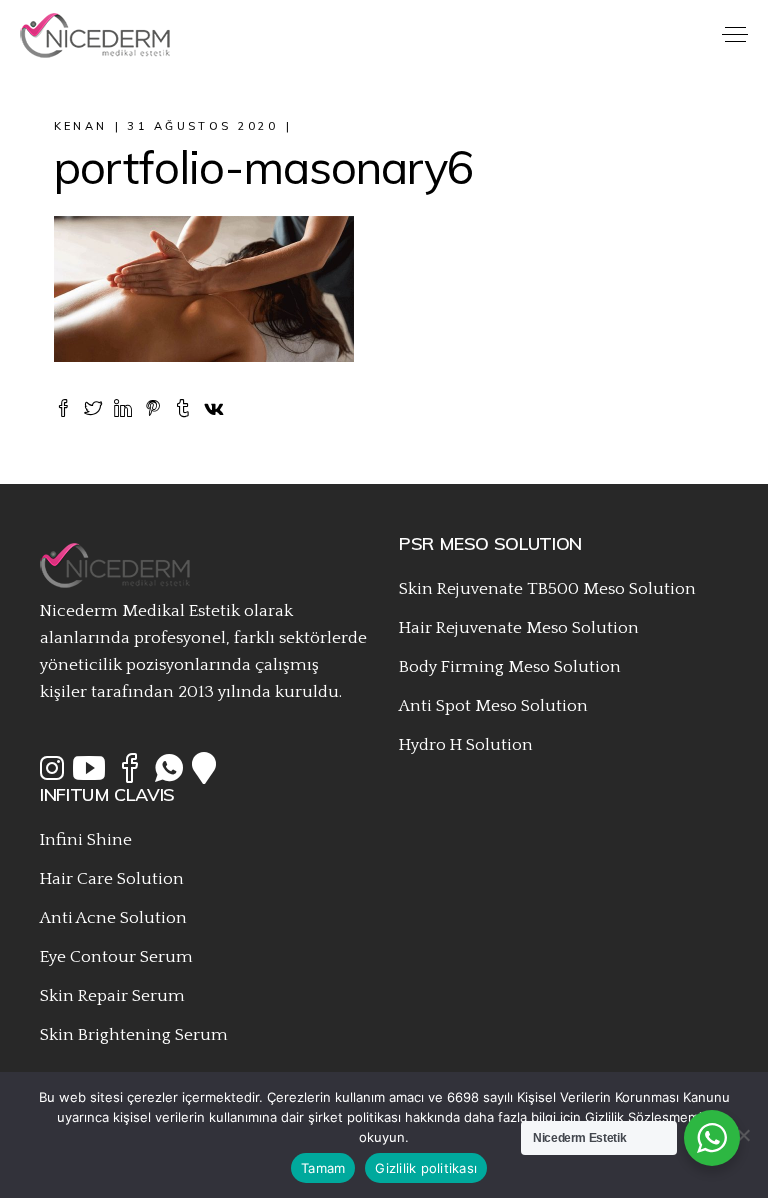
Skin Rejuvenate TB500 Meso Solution (547, 589)
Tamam (323, 1168)
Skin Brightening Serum (134, 1035)
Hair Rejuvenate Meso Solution (519, 628)
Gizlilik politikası (426, 1168)
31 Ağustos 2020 (203, 126)
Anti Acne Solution (113, 918)
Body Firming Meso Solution (510, 667)
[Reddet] (743, 1135)
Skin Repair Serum (112, 996)
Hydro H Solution (466, 745)
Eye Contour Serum (116, 957)
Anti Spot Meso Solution (493, 706)
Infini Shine (86, 840)
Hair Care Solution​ (112, 879)
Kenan (81, 126)
